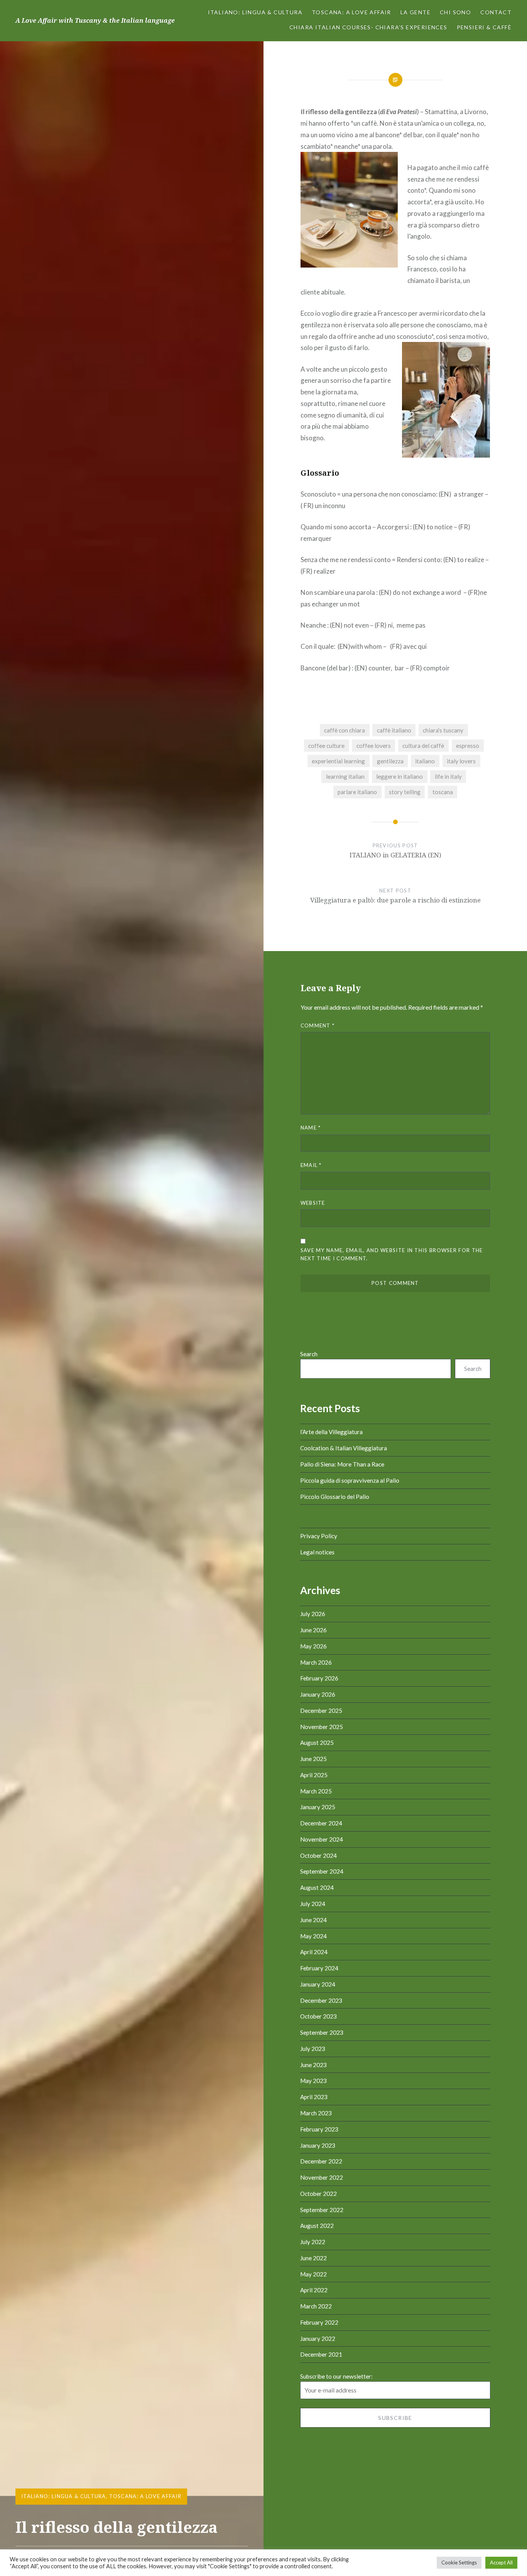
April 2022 (314, 2290)
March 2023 (316, 2113)
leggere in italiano (399, 776)
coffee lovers (374, 746)
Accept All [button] (501, 2563)
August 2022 (317, 2226)
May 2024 (313, 1936)
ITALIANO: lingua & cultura (255, 12)
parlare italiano (357, 792)
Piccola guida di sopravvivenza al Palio (350, 1480)
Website (313, 1203)
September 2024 (322, 1871)
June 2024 (313, 1920)
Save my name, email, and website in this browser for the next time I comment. (392, 1254)
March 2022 (316, 2306)
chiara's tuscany (443, 730)
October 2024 (318, 1855)
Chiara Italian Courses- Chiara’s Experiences (368, 27)
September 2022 (322, 2210)
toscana (443, 792)
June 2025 (313, 1759)
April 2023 (314, 2097)
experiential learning (338, 761)
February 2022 (319, 2322)
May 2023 (313, 2081)
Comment (318, 1025)
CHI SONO (455, 12)
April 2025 (314, 1775)
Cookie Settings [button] (459, 2563)
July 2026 (313, 1614)
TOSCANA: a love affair (351, 12)
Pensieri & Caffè (484, 27)
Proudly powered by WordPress (353, 2543)
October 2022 (318, 2194)
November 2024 (322, 1839)
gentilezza (390, 761)
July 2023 (313, 2049)
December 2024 (321, 1823)
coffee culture (326, 746)
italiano (425, 761)
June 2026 (313, 1630)
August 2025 (317, 1743)
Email (311, 1165)
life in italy (448, 776)
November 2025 (322, 1727)
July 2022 (313, 2242)
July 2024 (313, 1904)
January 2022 (318, 2339)
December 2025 (321, 1711)
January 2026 (318, 1694)
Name (311, 1128)
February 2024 (319, 1968)
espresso (468, 746)
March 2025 (316, 1791)
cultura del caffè (423, 746)
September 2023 (322, 2032)
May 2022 (313, 2274)
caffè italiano (394, 730)
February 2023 (319, 2129)
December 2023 (321, 2000)
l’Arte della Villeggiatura (331, 1432)
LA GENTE (416, 12)
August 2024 (317, 1887)
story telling (405, 792)
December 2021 (321, 2354)
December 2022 (321, 2161)
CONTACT (496, 12)
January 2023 (318, 2145)
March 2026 (316, 1662)
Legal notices (317, 1552)
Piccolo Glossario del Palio (335, 1497)
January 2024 (318, 1984)
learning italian (345, 776)
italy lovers (461, 761)
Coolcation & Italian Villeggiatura (344, 1448)
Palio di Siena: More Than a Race (342, 1464)
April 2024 (314, 1952)
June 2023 (313, 2065)
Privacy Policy (319, 1536)
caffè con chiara (345, 730)
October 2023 (318, 2016)
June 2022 (313, 2258)
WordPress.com (456, 2543)
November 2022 (322, 2177)
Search (309, 1354)
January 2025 (318, 1807)
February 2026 (319, 1678)
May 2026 (313, 1646)
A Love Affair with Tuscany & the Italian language (95, 20)
